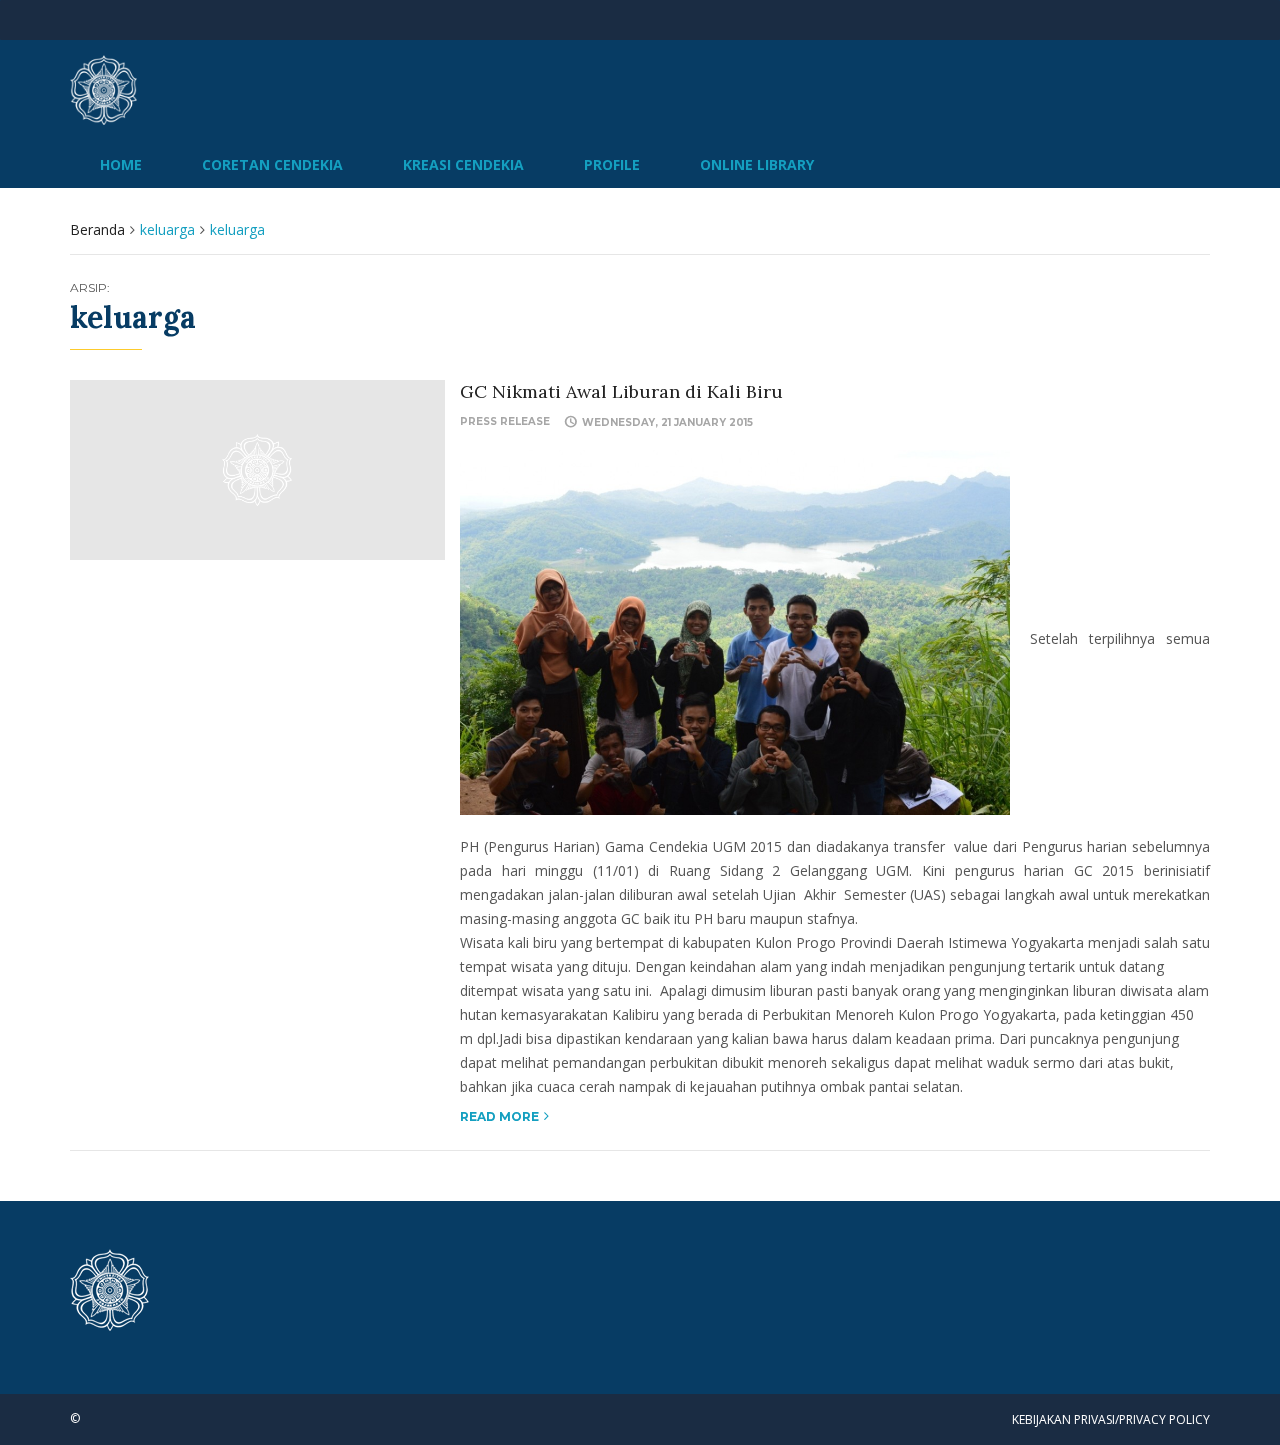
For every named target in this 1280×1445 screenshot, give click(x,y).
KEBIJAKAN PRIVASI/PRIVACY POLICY (1111, 1419)
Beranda (97, 229)
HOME (121, 164)
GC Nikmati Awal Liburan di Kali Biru (621, 391)
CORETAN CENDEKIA (272, 164)
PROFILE (612, 164)
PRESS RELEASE (505, 421)
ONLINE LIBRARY (757, 164)
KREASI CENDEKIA (463, 164)
